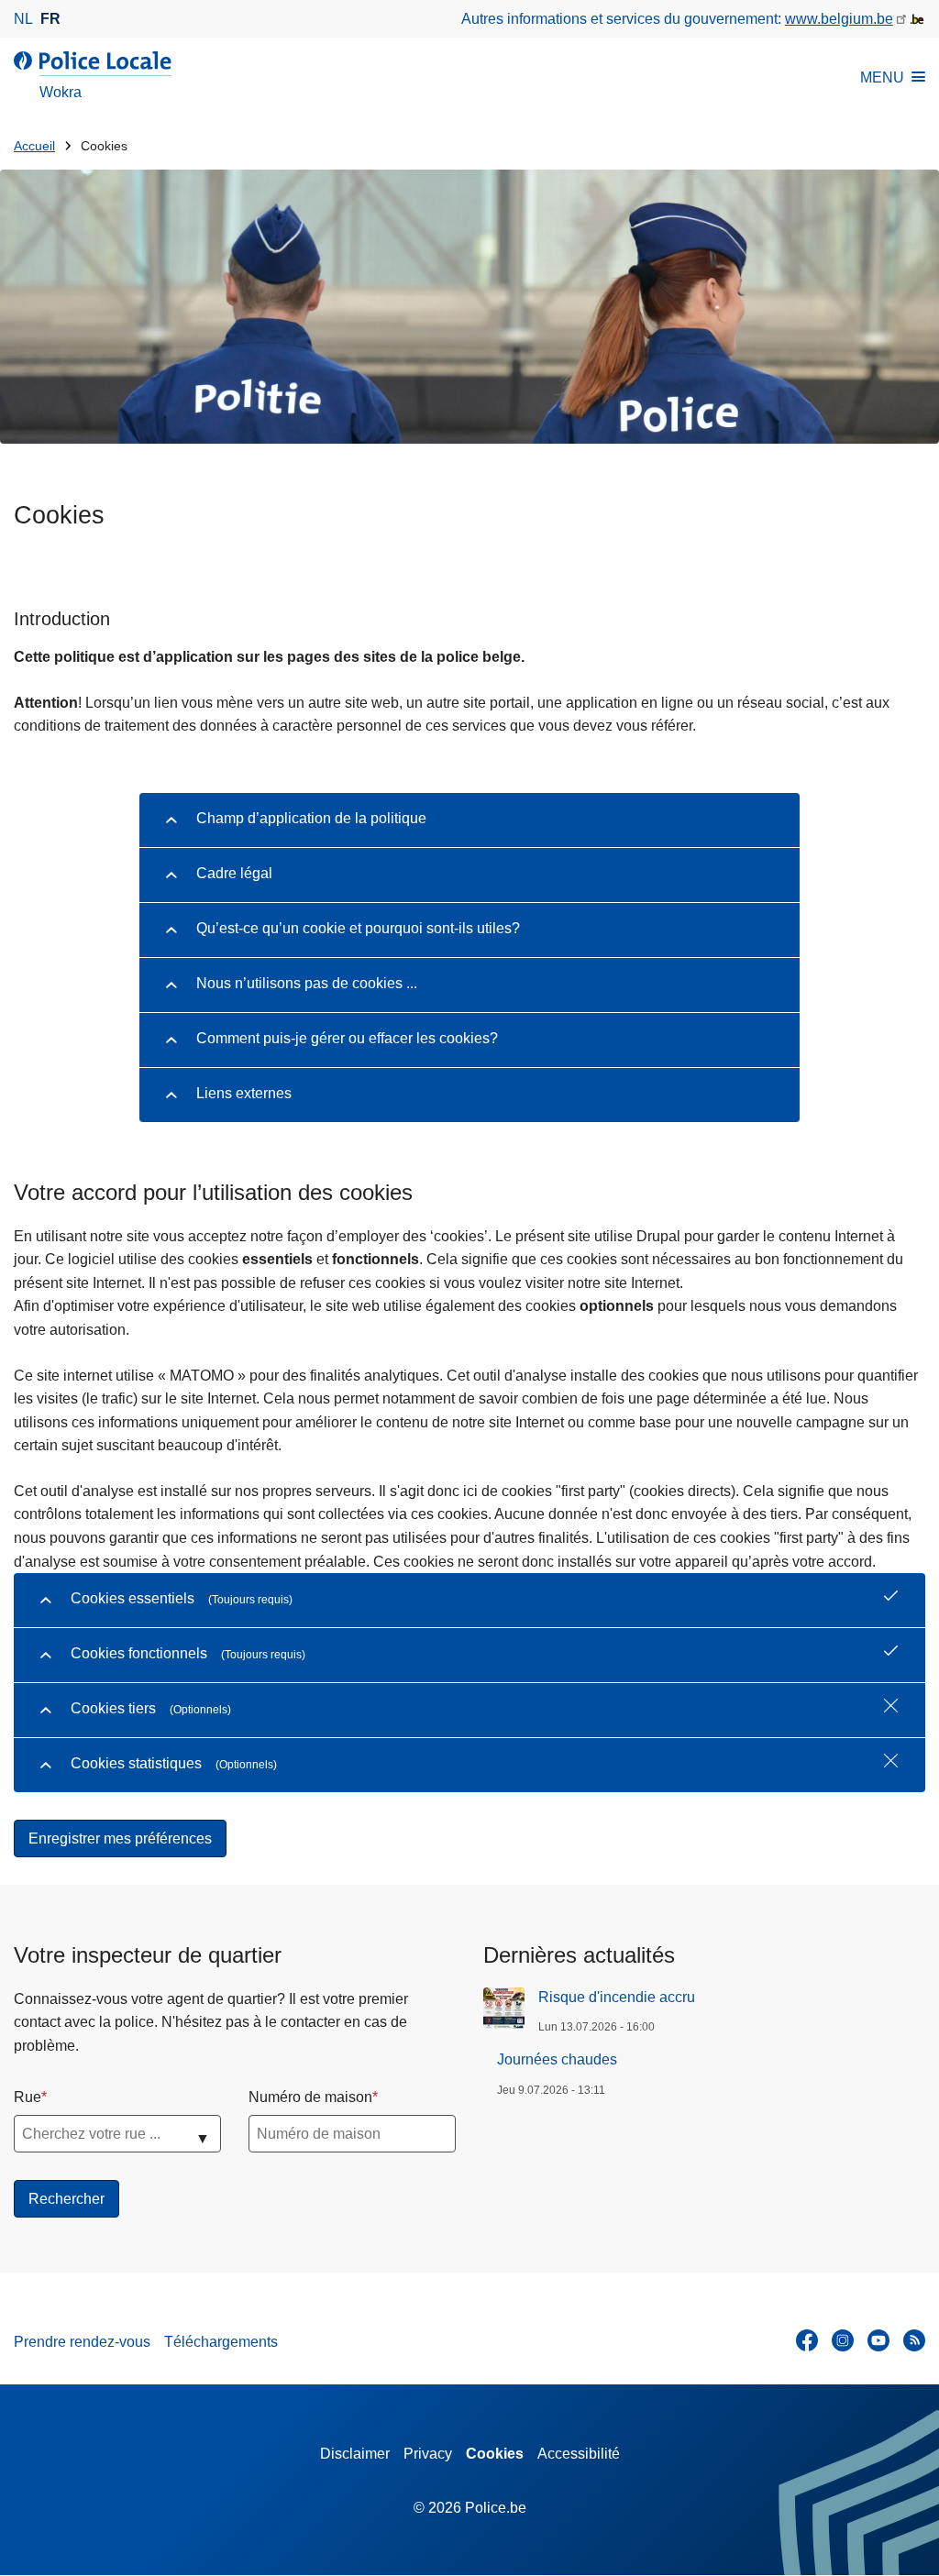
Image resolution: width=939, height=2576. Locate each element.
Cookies (495, 2454)
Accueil (34, 146)
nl (23, 19)
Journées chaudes (557, 2059)
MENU (882, 77)
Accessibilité (579, 2454)
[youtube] (878, 2340)
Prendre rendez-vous (82, 2342)
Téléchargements (221, 2342)
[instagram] (843, 2340)
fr (50, 19)
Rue (28, 2097)
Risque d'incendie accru (617, 1997)
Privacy (428, 2454)
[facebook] (807, 2340)
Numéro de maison (310, 2097)
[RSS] (914, 2340)
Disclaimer (355, 2454)
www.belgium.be (839, 19)
